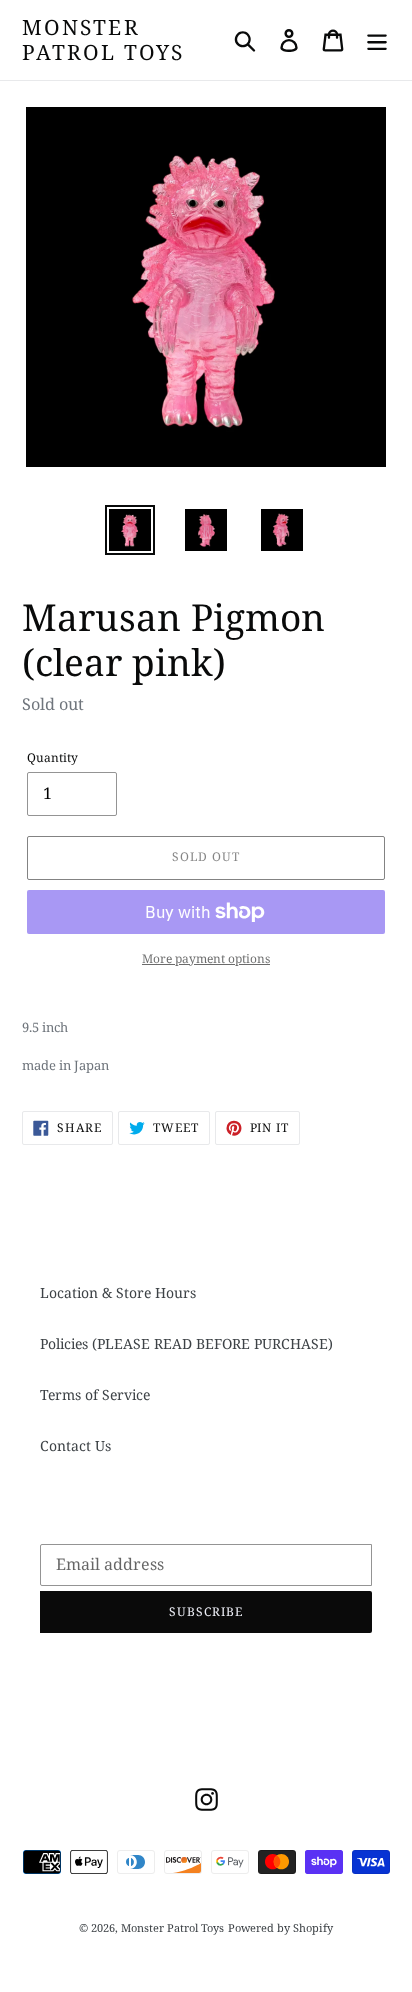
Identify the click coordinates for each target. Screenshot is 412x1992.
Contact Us (75, 1445)
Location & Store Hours (118, 1292)
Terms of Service (95, 1394)
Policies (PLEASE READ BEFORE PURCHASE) (186, 1343)
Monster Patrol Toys (103, 40)
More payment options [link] (206, 958)
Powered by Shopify (280, 1927)
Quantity (52, 757)
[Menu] (377, 40)
